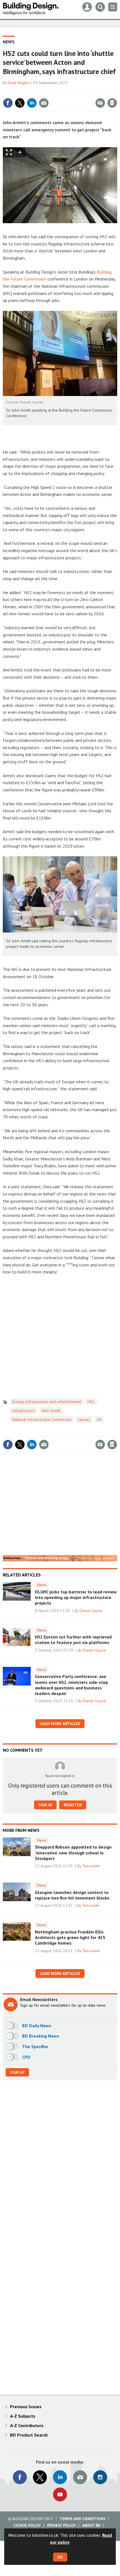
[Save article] (112, 103)
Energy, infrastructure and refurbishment (47, 1402)
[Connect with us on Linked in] (60, 2477)
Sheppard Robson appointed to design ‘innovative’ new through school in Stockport (73, 1853)
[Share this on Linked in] (32, 103)
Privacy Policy (61, 2525)
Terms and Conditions (82, 2519)
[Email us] (80, 2477)
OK (60, 2557)
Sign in (46, 91)
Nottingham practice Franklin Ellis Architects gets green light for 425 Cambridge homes (70, 1937)
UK (99, 1419)
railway (84, 1419)
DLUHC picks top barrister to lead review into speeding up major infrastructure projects (76, 1597)
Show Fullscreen (9, 152)
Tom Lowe (91, 1866)
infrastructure (24, 1411)
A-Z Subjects (23, 2416)
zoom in (20, 152)
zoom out (30, 152)
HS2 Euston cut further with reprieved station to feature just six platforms (73, 1640)
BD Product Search (29, 2435)
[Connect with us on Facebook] (20, 2477)
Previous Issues (26, 2407)
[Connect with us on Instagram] (100, 2477)
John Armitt (51, 1411)
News (9, 42)
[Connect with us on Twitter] (40, 2477)
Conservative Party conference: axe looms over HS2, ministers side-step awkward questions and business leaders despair (71, 1685)
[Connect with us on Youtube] (60, 2494)
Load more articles (60, 1724)
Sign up (17, 2072)
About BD (91, 2525)
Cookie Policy (27, 2525)
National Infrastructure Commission (42, 1419)
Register (73, 1805)
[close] (117, 91)
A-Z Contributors (27, 2425)
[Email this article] (44, 103)
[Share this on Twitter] (20, 103)
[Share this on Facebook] (8, 103)
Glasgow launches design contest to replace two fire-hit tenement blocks (72, 1895)
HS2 (91, 1402)
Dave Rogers (19, 83)
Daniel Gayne (91, 1611)
